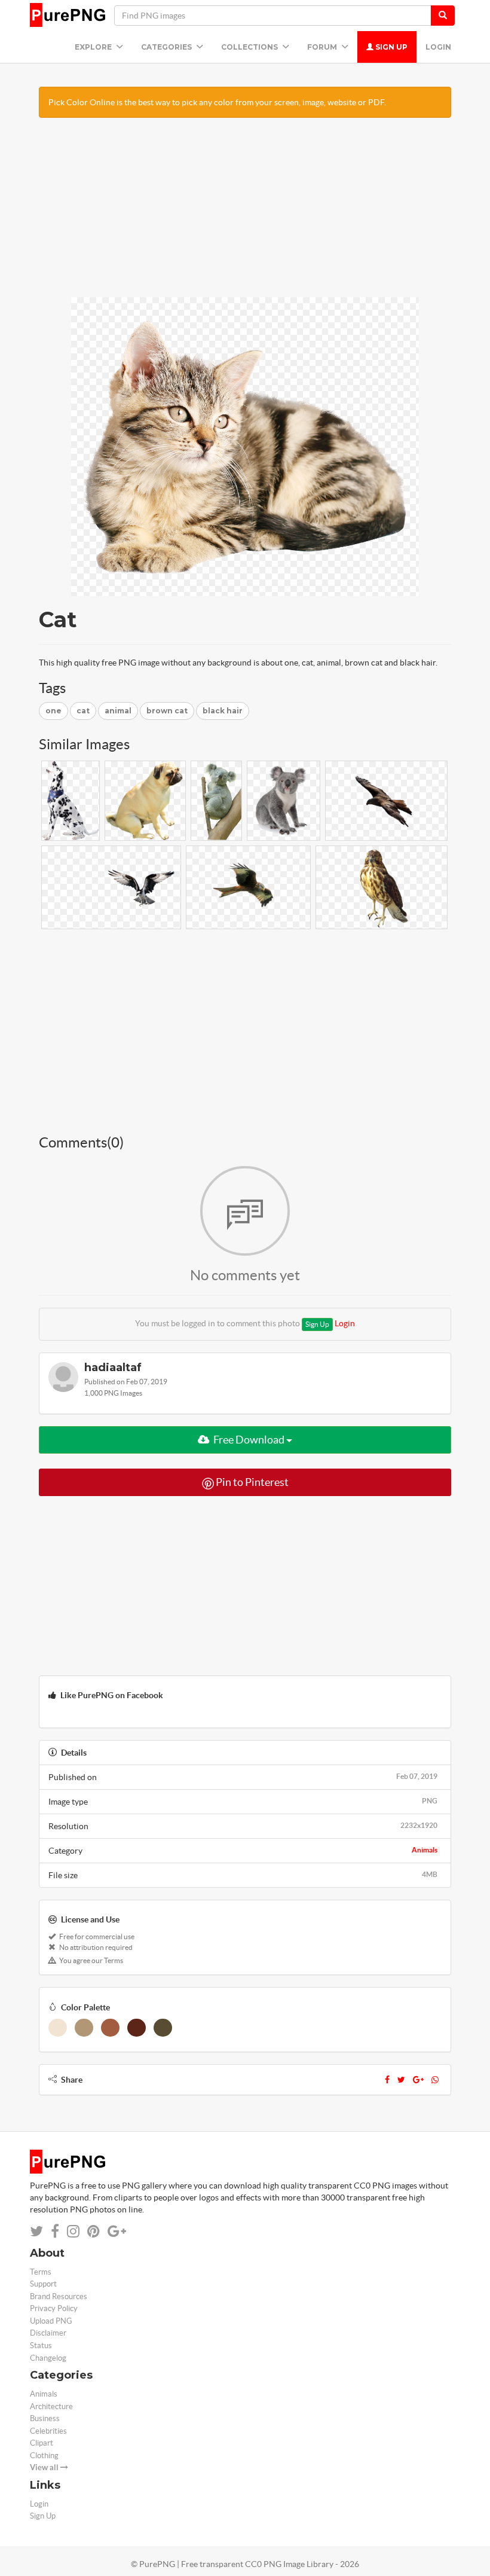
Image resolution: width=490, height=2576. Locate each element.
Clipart (42, 2443)
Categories (167, 47)
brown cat (167, 711)
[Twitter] (401, 2080)
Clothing (44, 2456)
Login (438, 47)
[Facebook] (387, 2080)
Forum (323, 47)
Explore (94, 47)
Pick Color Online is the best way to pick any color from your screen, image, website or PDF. (217, 102)
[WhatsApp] (435, 2080)
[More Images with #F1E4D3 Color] (58, 2028)
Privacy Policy (54, 2308)
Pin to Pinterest (251, 1482)
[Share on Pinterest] (94, 2231)
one (53, 711)
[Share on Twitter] (36, 2231)
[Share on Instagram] (73, 2231)
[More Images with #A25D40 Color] (110, 2028)
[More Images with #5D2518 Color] (137, 2028)
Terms (41, 2272)
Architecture (51, 2406)
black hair (223, 711)
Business (45, 2418)
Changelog (48, 2358)
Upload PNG (51, 2321)
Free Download (249, 1440)
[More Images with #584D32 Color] (163, 2028)
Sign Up (391, 47)
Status (41, 2345)
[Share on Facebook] (55, 2231)
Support (43, 2284)
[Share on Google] (117, 2231)
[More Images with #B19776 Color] (84, 2028)
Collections (250, 47)
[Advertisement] (245, 213)
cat (83, 711)
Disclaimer (48, 2333)
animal (118, 711)
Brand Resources (59, 2296)
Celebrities (48, 2431)
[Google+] (418, 2080)
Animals (425, 1850)
